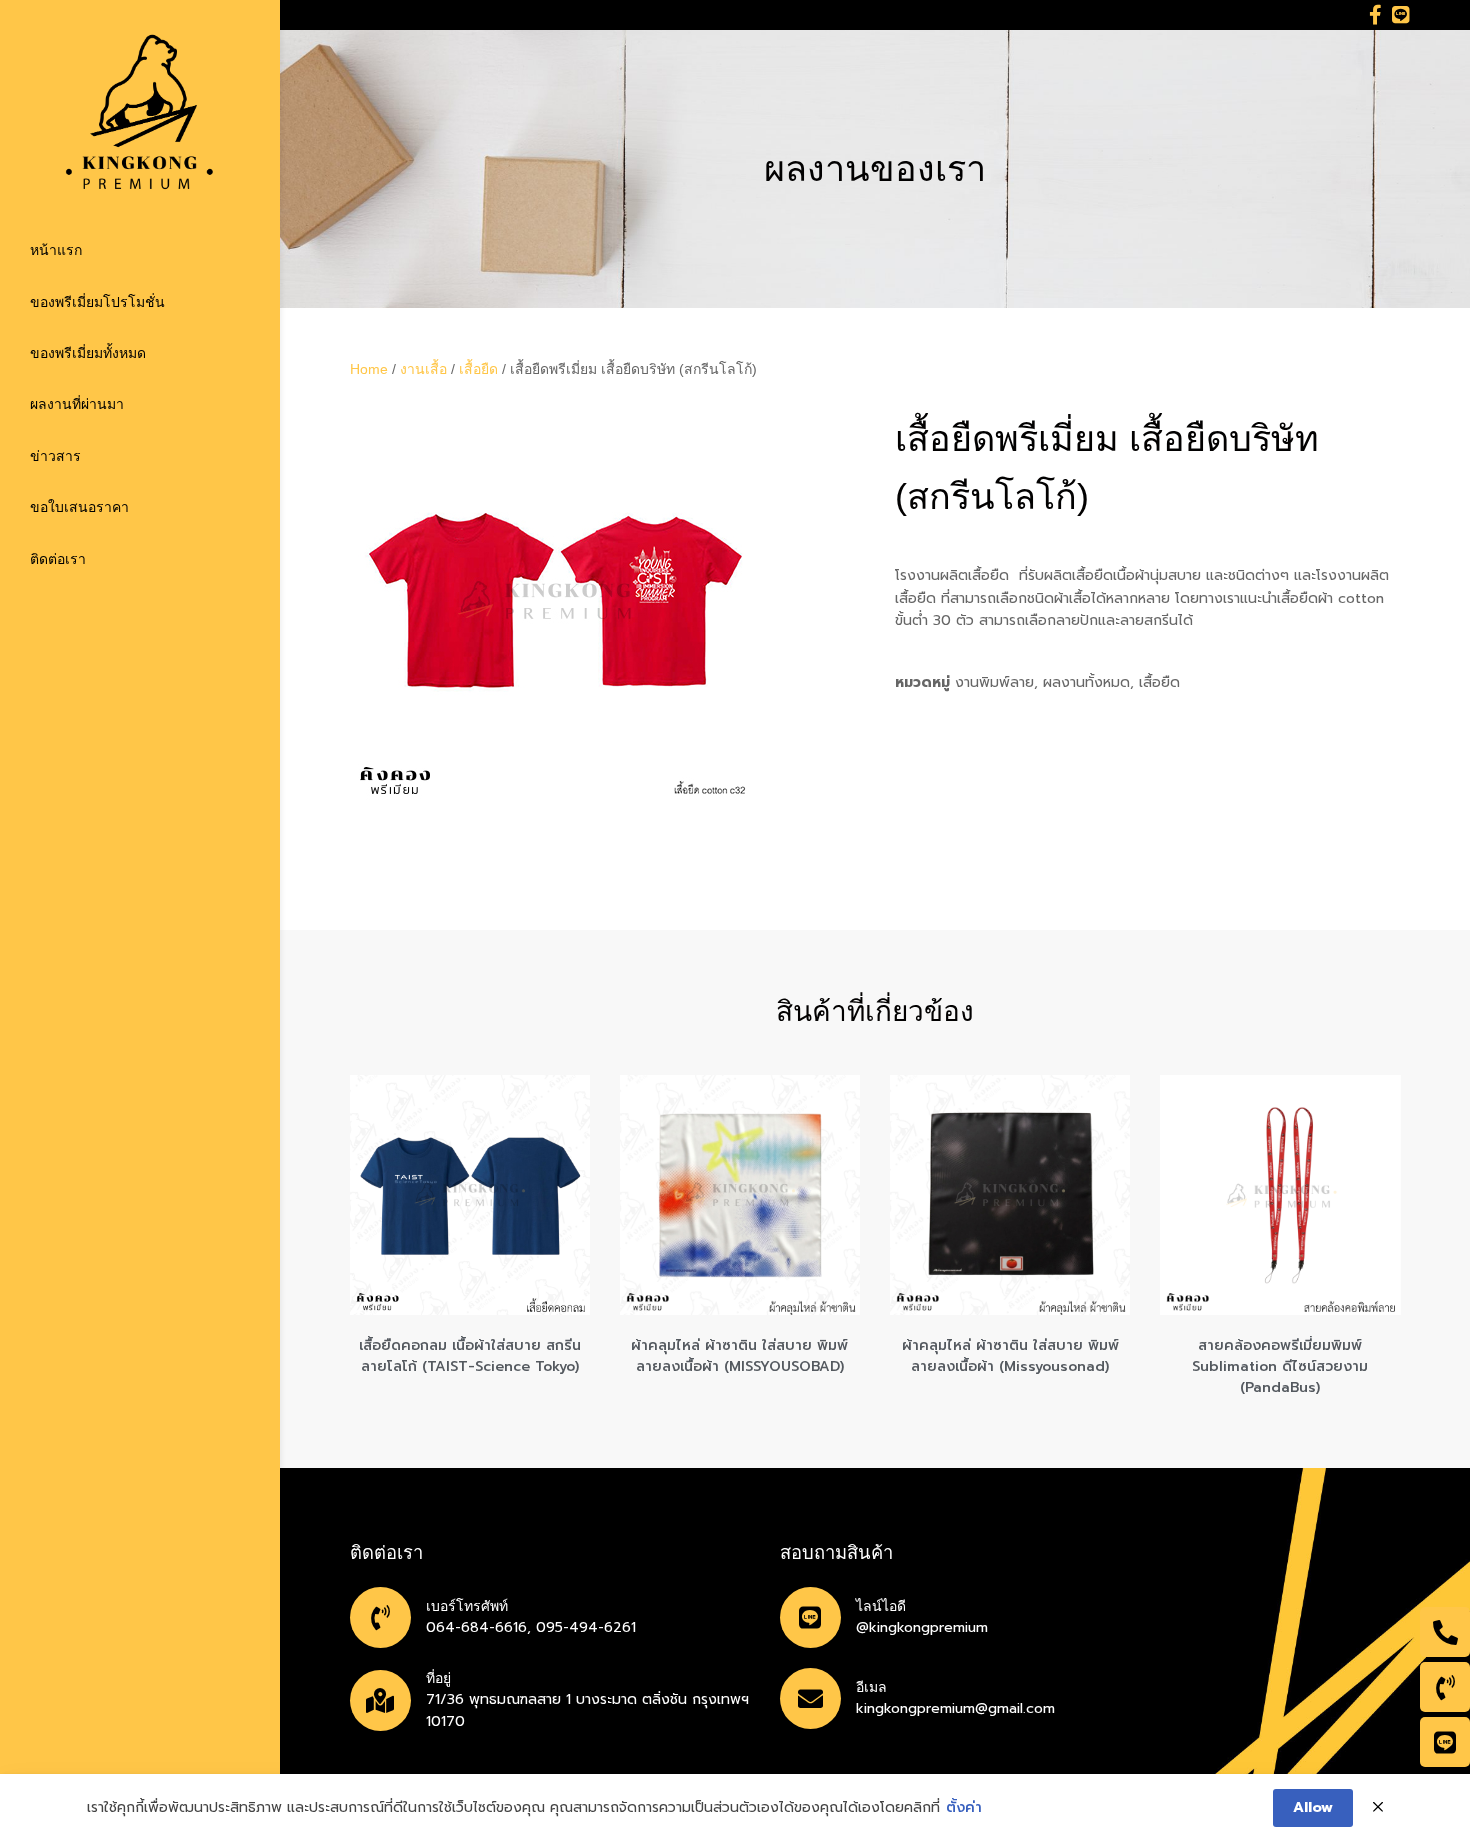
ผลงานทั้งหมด (1086, 682)
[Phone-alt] (1445, 1632)
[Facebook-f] (1376, 15)
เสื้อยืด (478, 369)
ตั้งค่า (964, 1808)
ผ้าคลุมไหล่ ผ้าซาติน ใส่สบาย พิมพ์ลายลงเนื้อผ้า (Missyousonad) (1010, 1356)
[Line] (1401, 15)
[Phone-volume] (1445, 1687)
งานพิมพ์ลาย (994, 682)
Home (369, 369)
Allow (1313, 1807)
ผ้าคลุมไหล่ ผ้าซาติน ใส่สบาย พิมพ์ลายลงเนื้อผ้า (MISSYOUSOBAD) (739, 1356)
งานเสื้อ (423, 369)
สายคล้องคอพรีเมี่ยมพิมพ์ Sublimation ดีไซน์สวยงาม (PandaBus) (1280, 1366)
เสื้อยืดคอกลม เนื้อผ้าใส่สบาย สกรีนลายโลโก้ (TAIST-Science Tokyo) (470, 1356)
